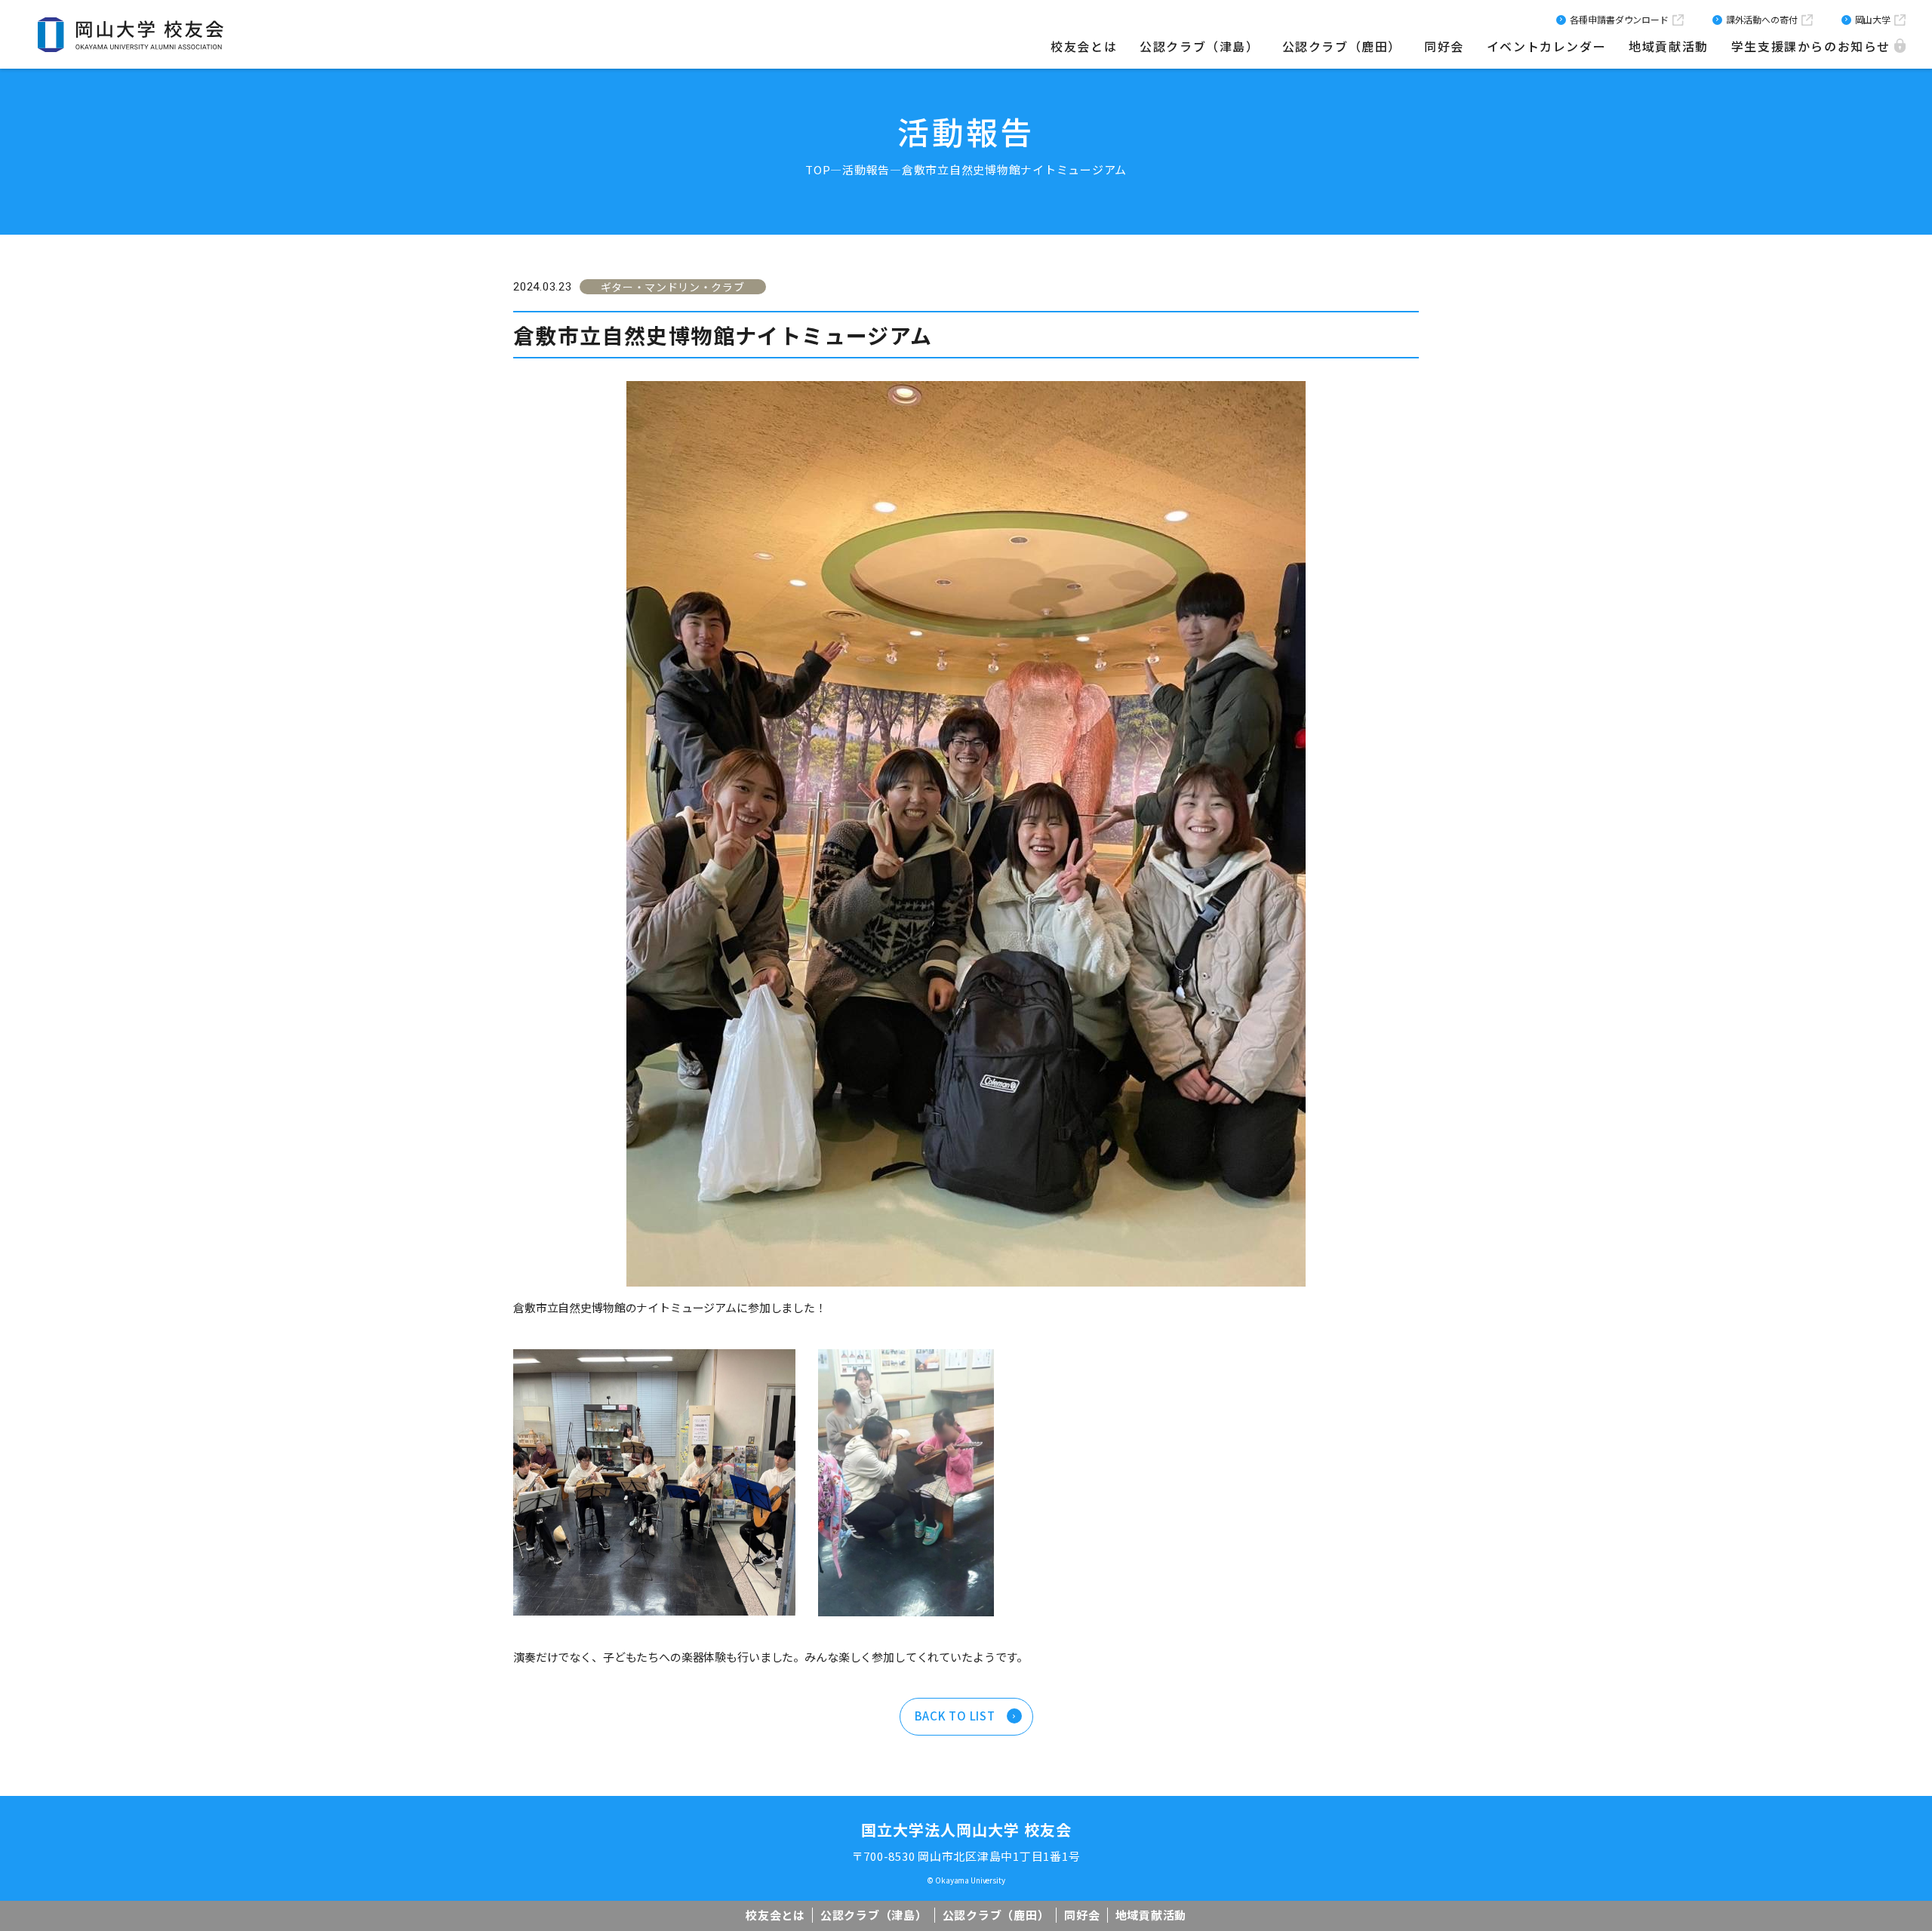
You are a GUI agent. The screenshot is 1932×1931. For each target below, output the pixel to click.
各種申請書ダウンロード (1619, 19)
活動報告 (866, 169)
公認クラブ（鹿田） (1342, 46)
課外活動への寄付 (1762, 19)
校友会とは (1084, 46)
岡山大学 (1873, 19)
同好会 (1444, 46)
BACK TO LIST (955, 1716)
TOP (818, 169)
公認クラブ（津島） (1199, 46)
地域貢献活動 (1669, 46)
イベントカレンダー (1546, 46)
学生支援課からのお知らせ (1811, 46)
